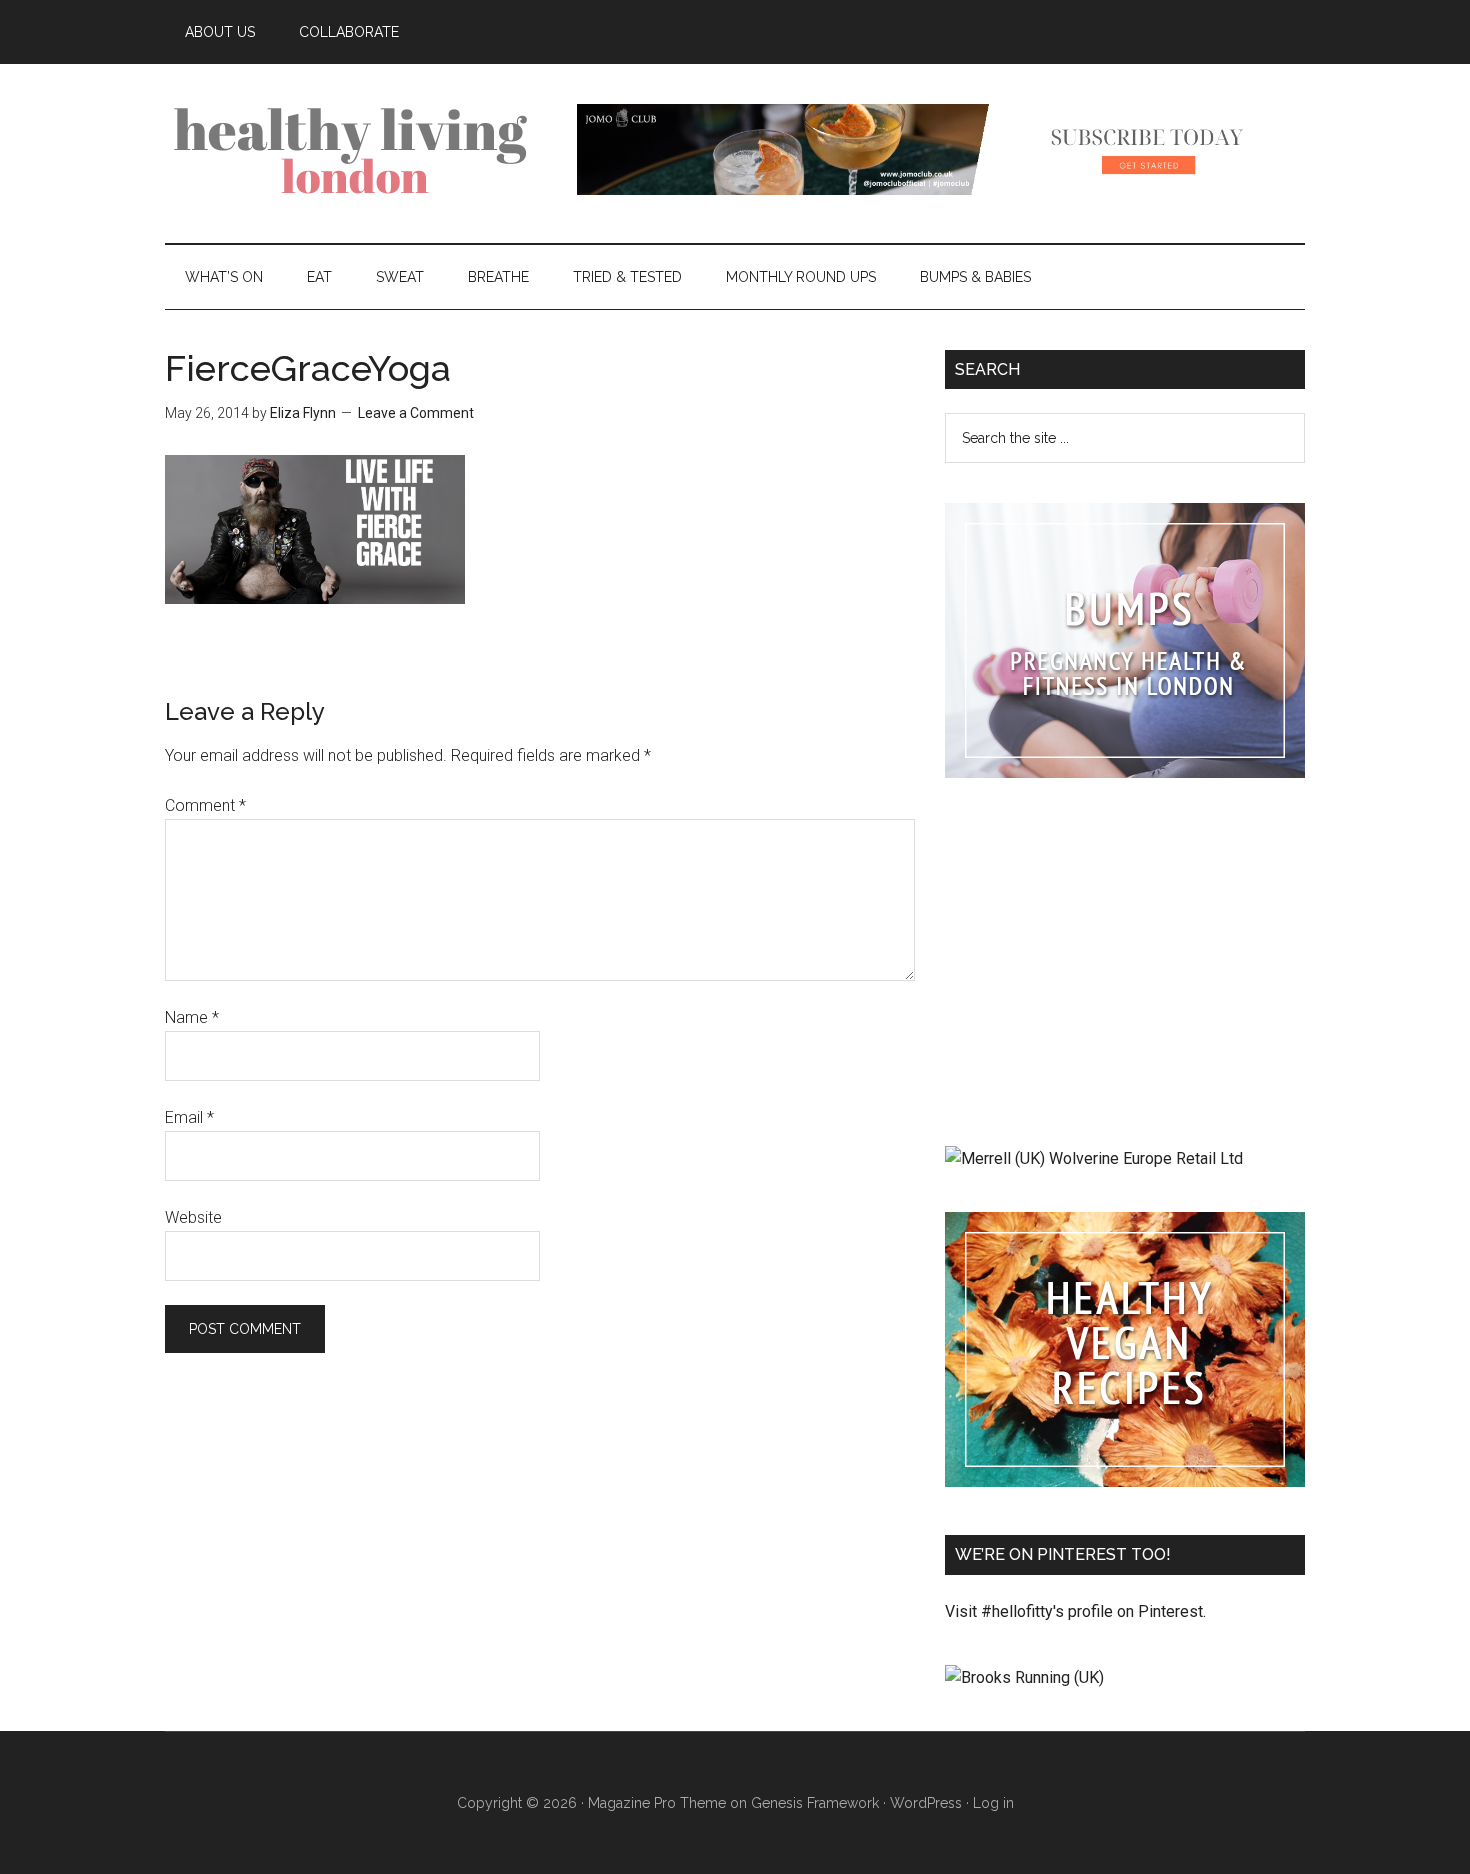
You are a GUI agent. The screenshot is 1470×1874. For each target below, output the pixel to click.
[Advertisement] (1125, 966)
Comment (205, 805)
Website (193, 1217)
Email (189, 1117)
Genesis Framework (815, 1803)
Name (192, 1017)
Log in (993, 1803)
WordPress (926, 1803)
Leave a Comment (416, 413)
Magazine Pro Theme (657, 1803)
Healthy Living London (355, 149)
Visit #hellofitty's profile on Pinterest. (1075, 1611)
